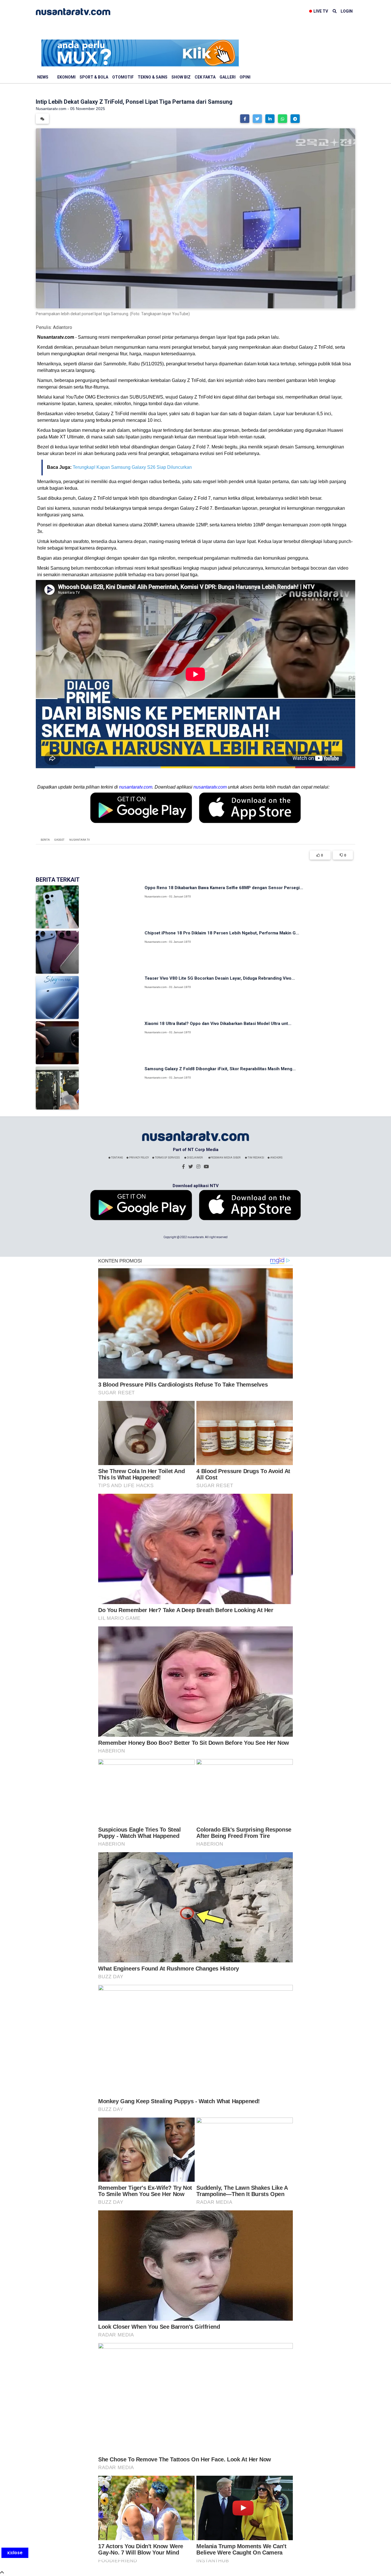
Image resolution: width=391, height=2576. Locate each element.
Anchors (276, 1158)
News (43, 77)
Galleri (228, 77)
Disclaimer (194, 1158)
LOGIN (347, 11)
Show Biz (181, 77)
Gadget (59, 840)
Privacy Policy (139, 1158)
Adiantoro (63, 327)
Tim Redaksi (256, 1158)
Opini (245, 77)
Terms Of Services (167, 1158)
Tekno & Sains (153, 77)
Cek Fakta (205, 77)
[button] (245, 119)
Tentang (117, 1158)
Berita (45, 840)
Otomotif (123, 77)
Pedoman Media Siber (225, 1158)
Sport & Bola (94, 77)
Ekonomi (66, 77)
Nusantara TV (80, 840)
